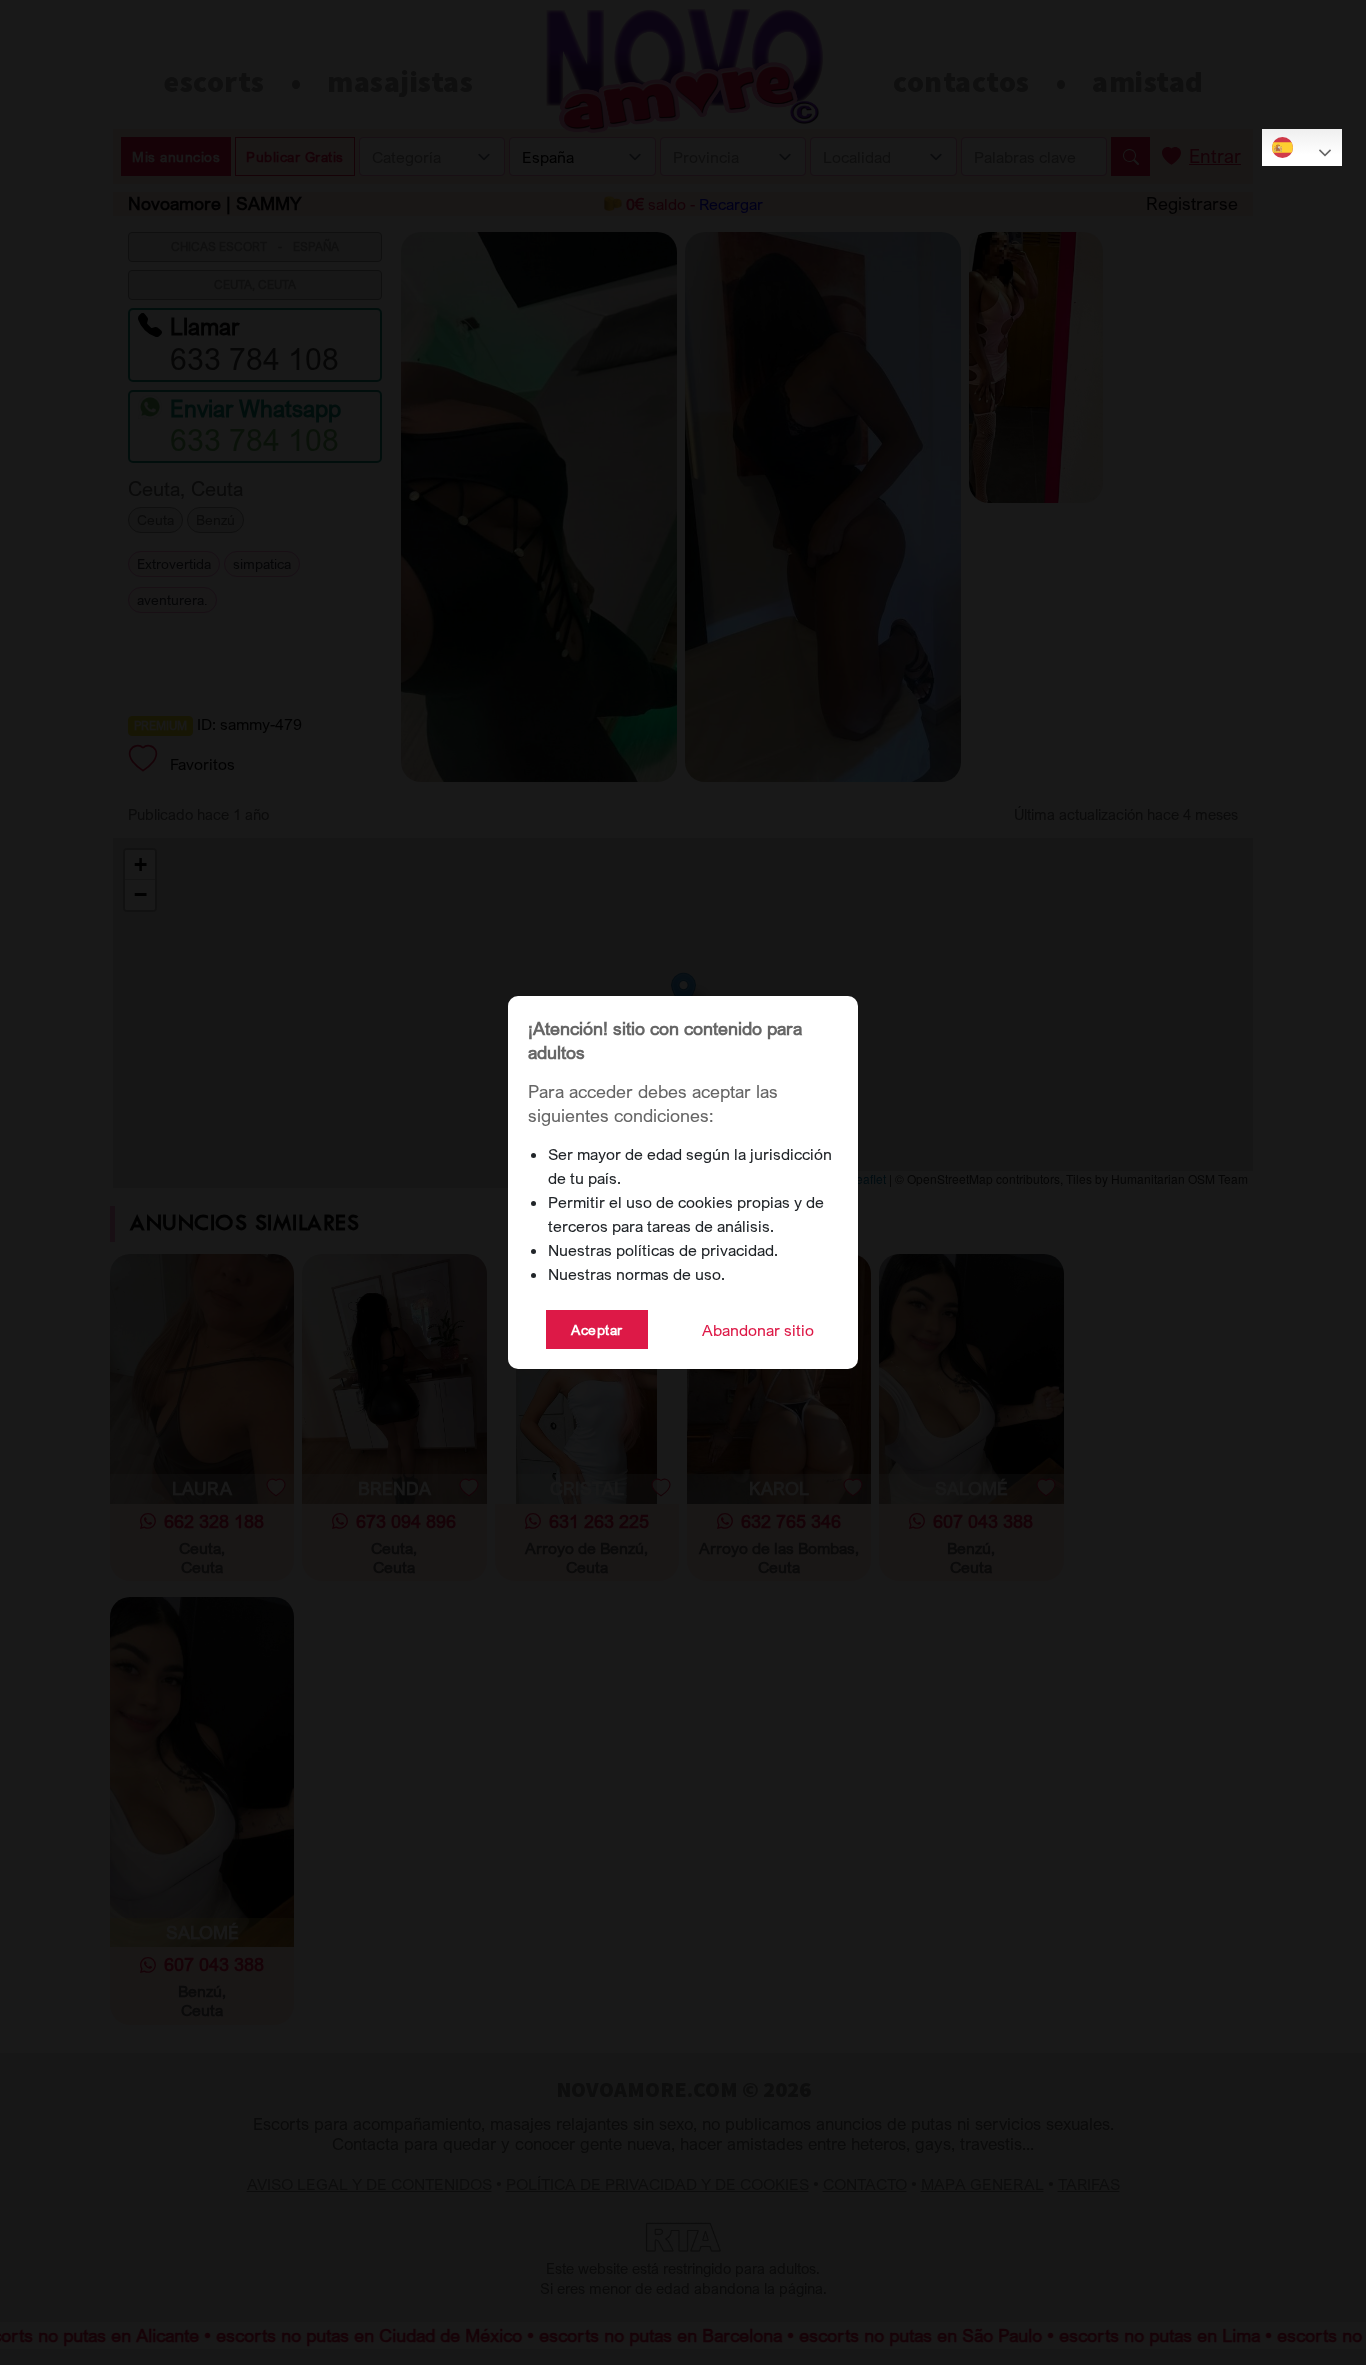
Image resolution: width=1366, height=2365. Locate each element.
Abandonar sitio (758, 1330)
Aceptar (597, 1329)
